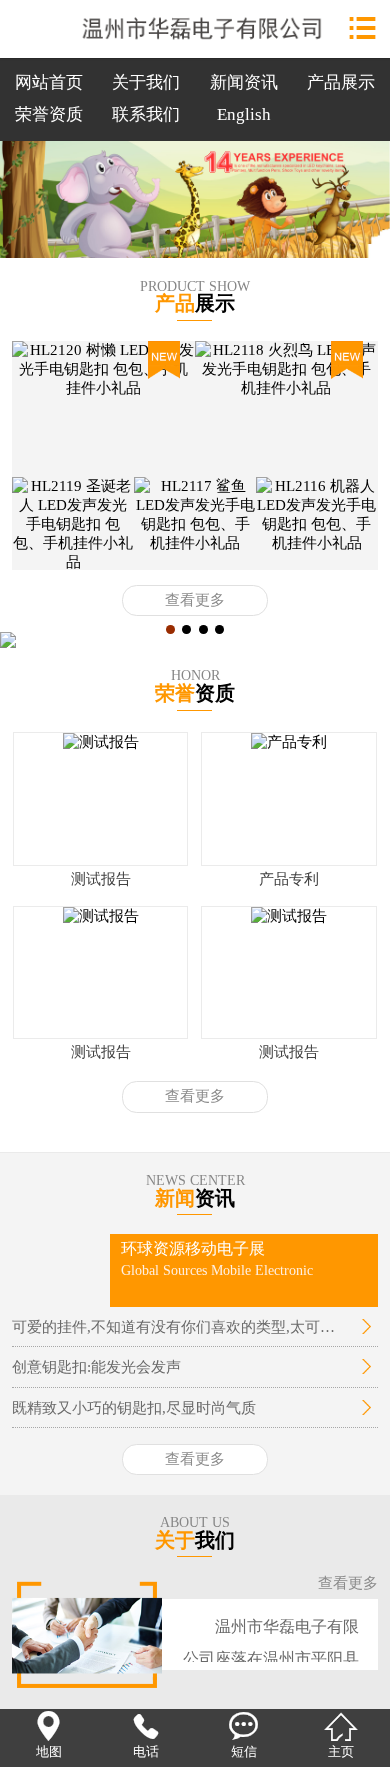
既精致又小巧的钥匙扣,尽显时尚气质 (134, 1407)
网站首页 (49, 82)
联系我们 (146, 114)
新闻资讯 (244, 82)
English (244, 114)
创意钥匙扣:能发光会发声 (96, 1366)
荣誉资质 (49, 114)
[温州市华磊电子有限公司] (195, 24)
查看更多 (195, 600)
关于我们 (146, 82)
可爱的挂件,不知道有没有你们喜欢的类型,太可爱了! (180, 1326)
